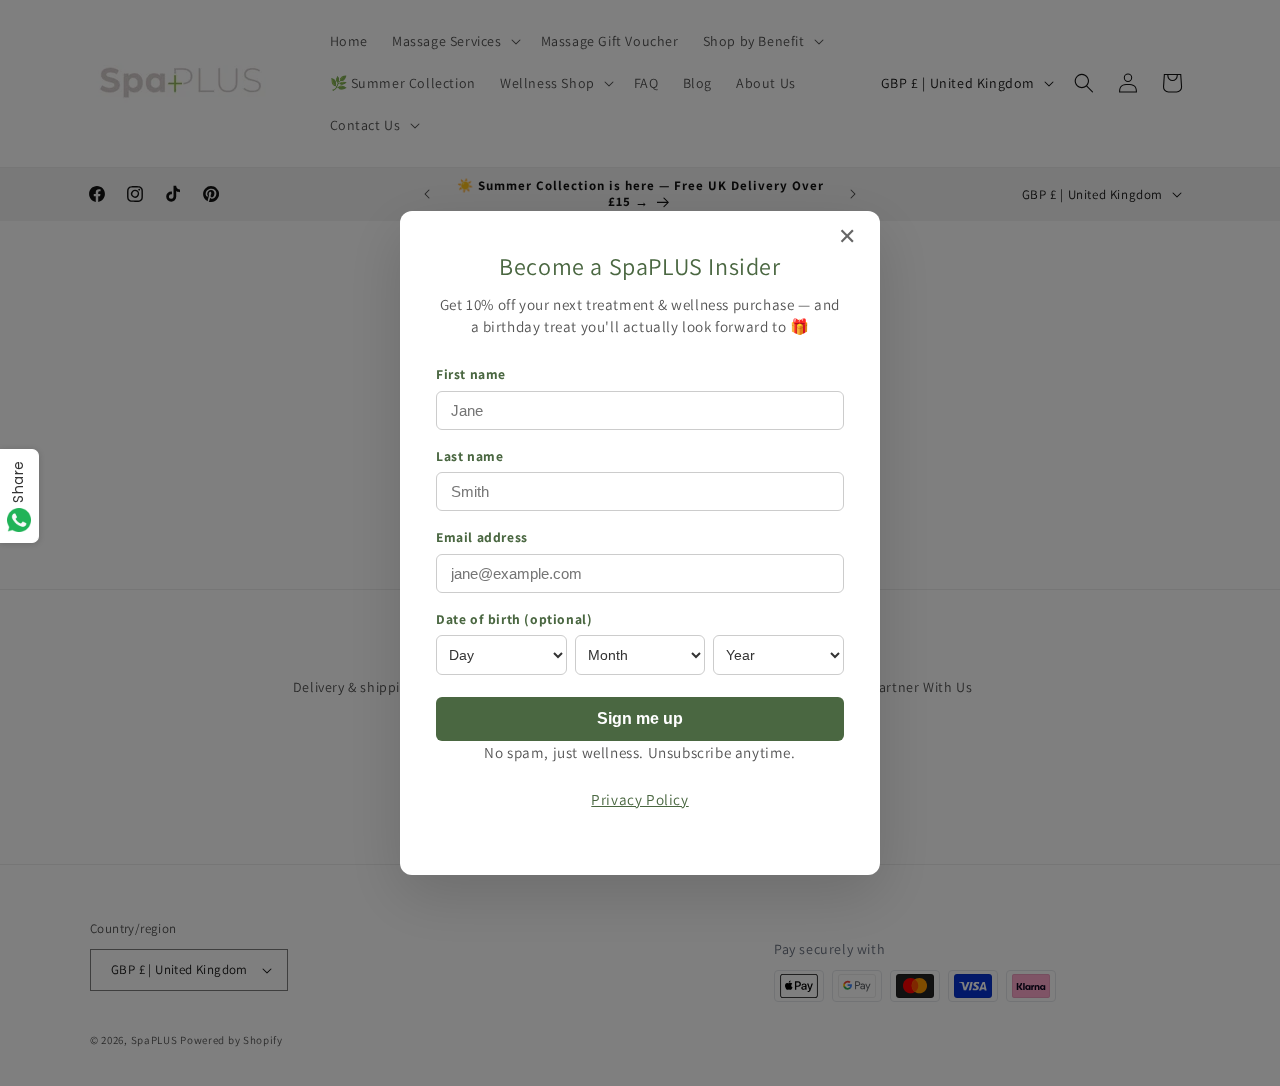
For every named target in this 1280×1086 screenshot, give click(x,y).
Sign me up (640, 718)
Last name (469, 456)
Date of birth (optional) (514, 619)
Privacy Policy (639, 799)
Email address (482, 537)
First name (471, 374)
